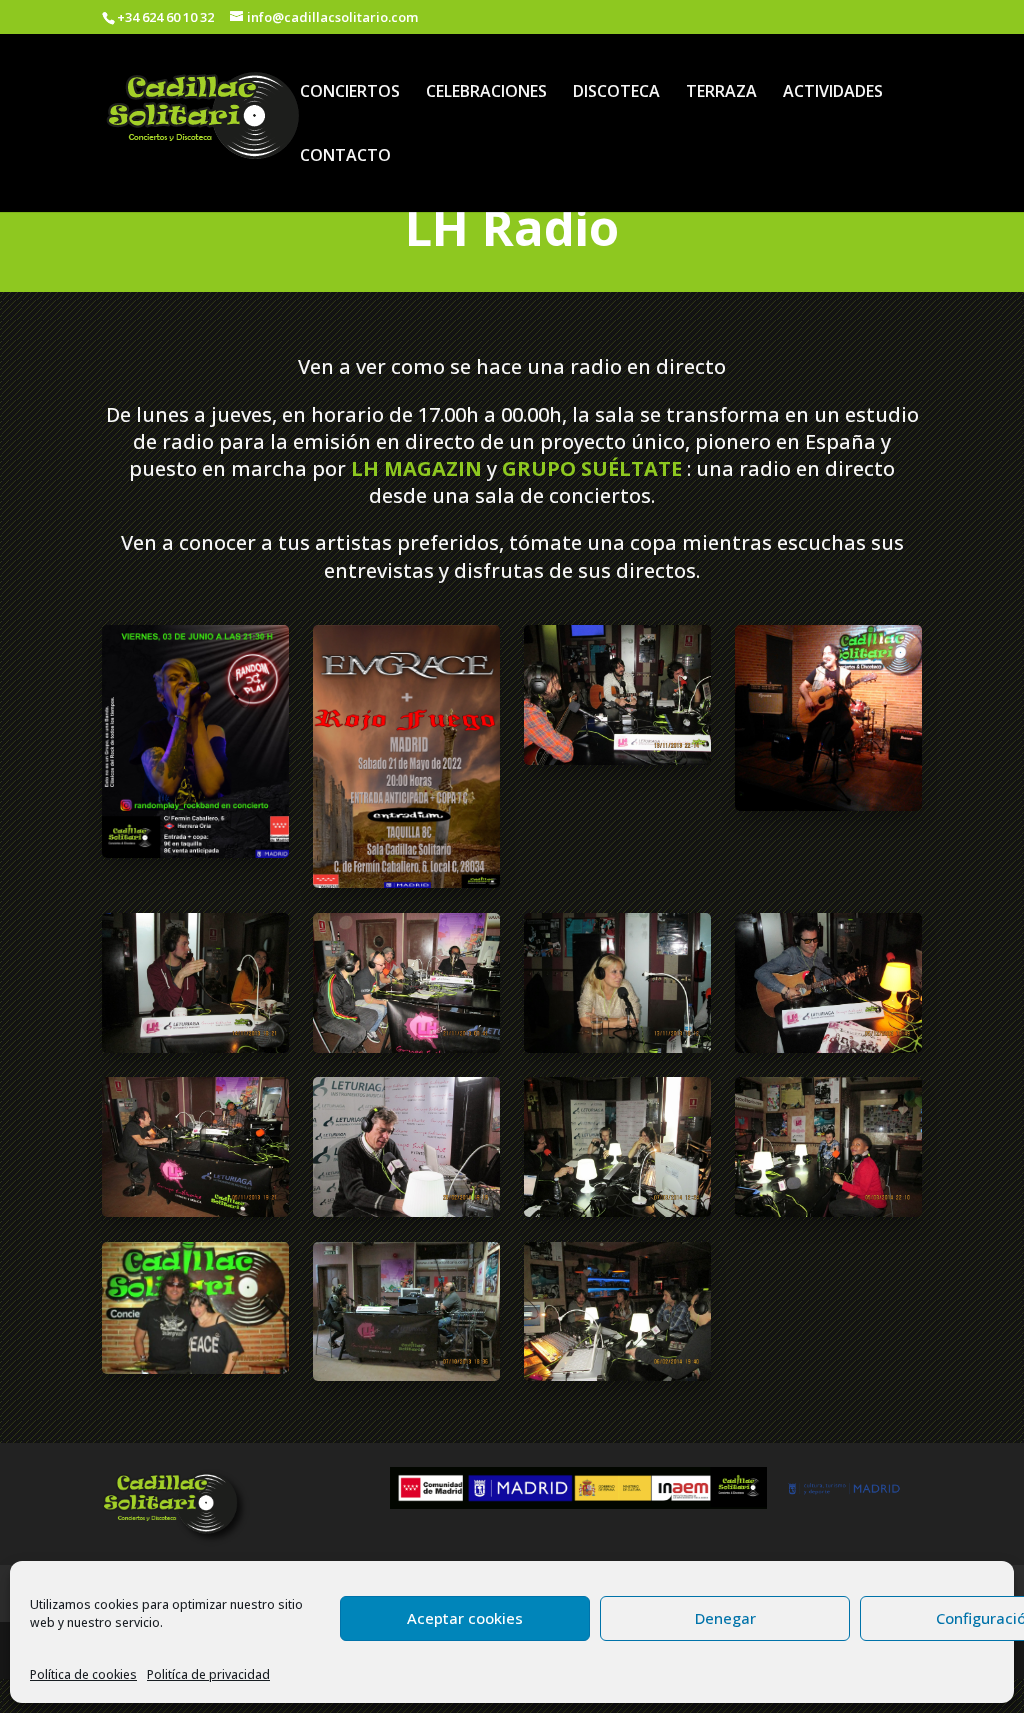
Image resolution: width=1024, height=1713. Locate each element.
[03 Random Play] (195, 852)
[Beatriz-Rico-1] (195, 1368)
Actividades (833, 93)
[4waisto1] (617, 1375)
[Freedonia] (828, 1211)
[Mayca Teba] (617, 1047)
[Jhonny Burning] (195, 1211)
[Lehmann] (828, 1047)
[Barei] (406, 1375)
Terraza (721, 93)
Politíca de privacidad (208, 1674)
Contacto (345, 157)
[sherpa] (828, 805)
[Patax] (406, 1047)
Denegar (725, 1618)
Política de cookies (83, 1674)
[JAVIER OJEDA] (406, 1211)
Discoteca (616, 93)
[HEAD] (617, 1211)
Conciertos (350, 93)
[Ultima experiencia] (617, 759)
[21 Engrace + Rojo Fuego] (406, 882)
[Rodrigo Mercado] (195, 1047)
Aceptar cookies (465, 1618)
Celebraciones (486, 93)
